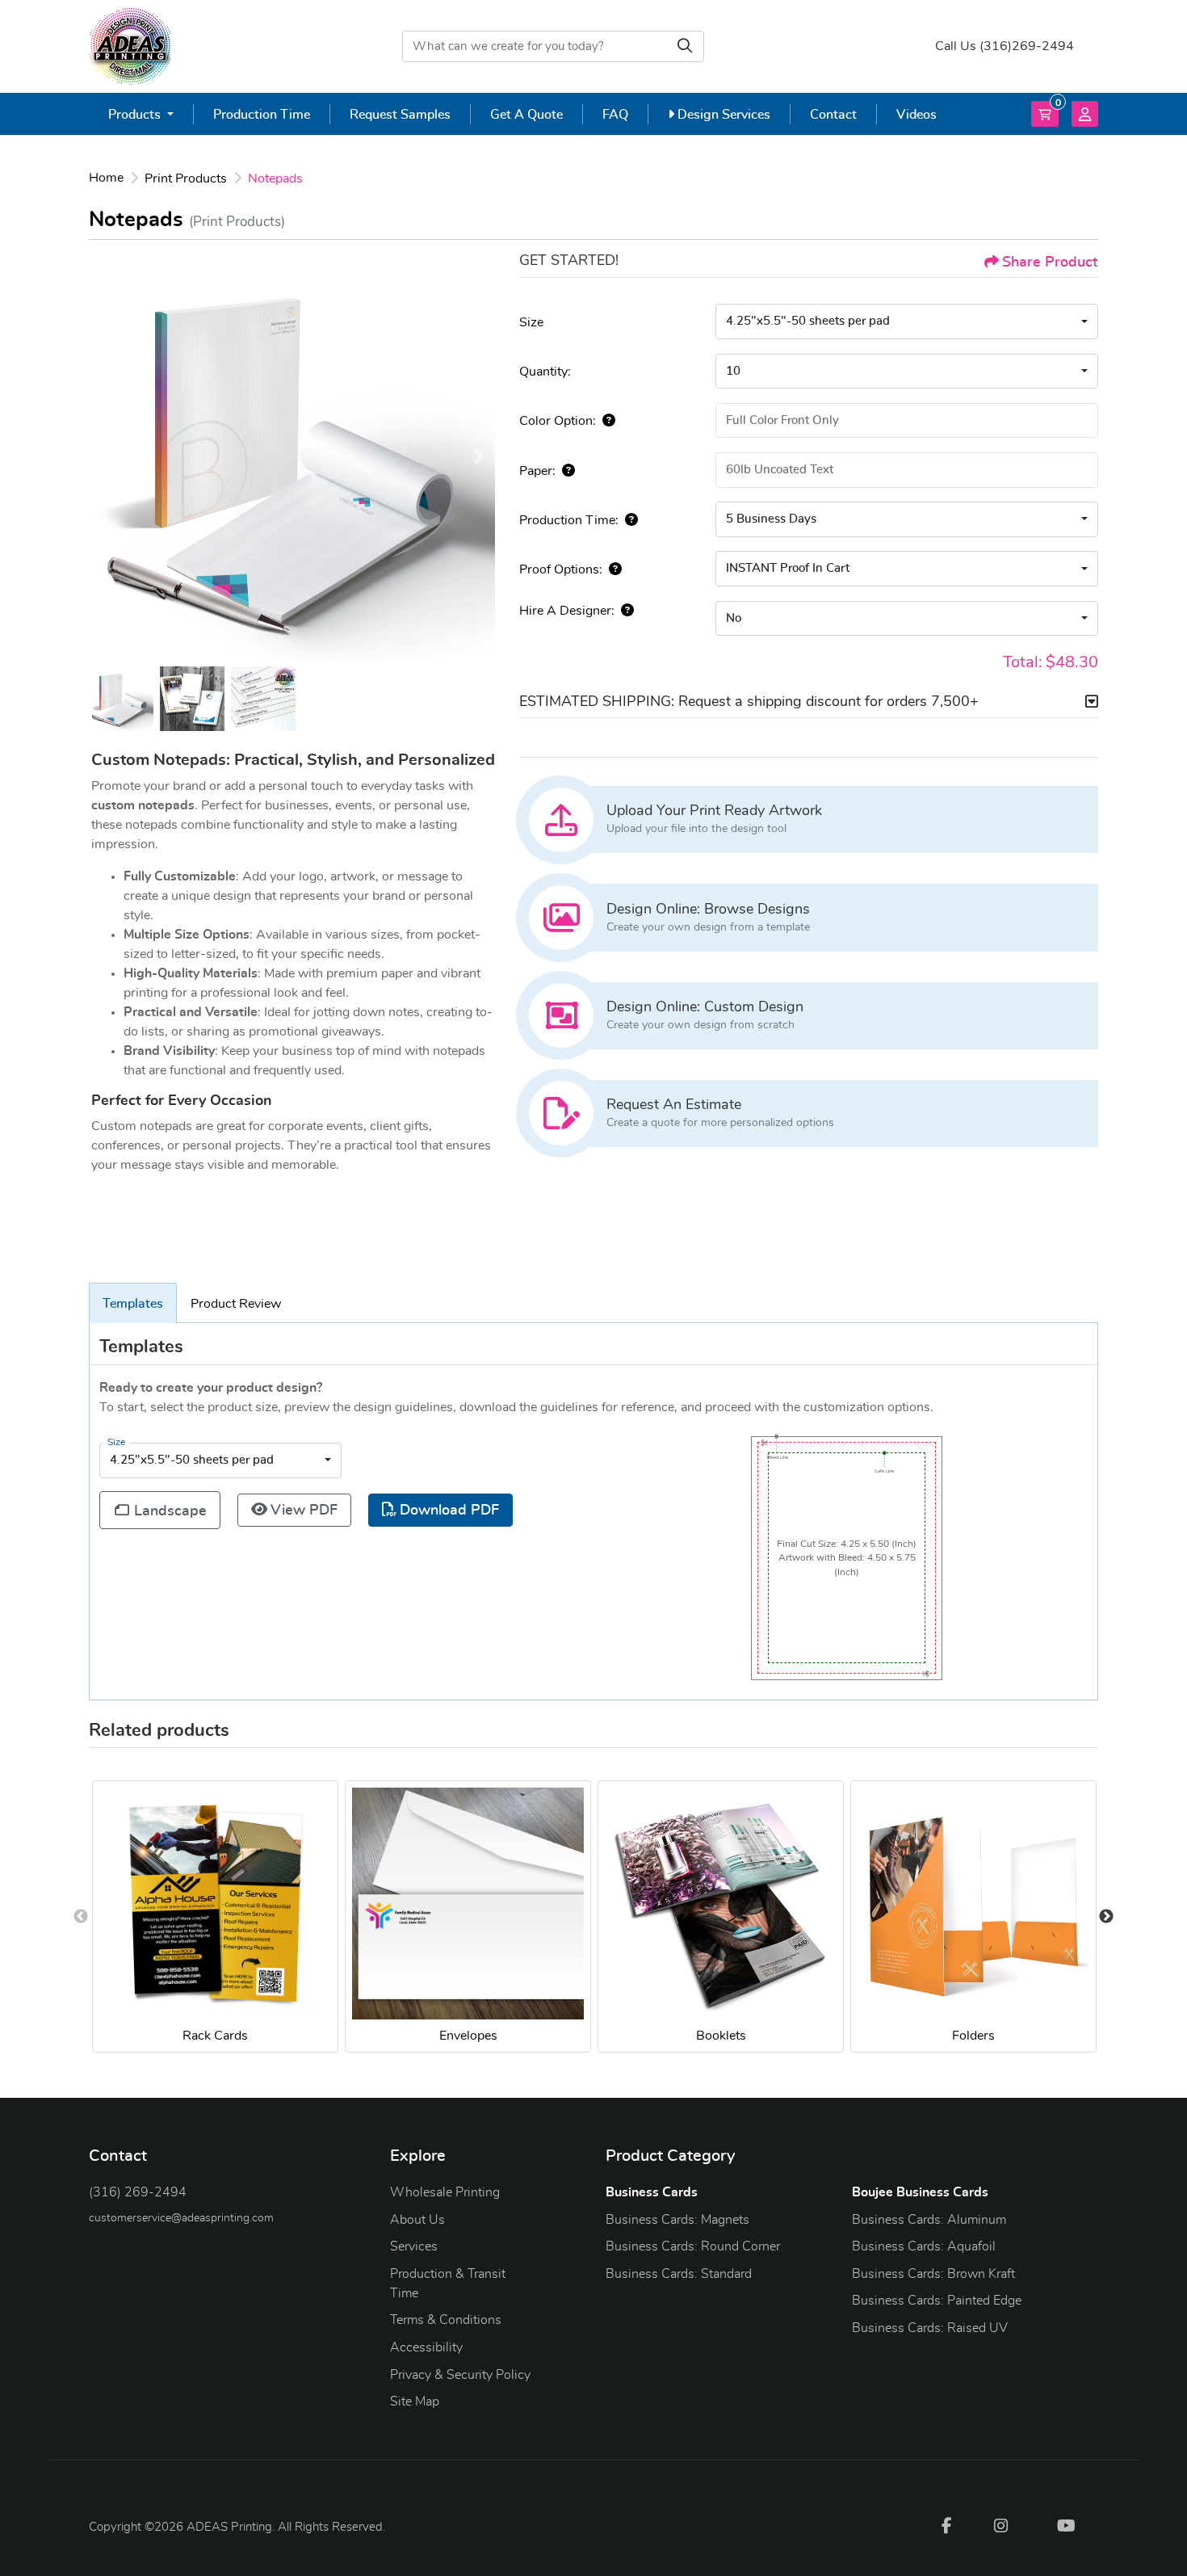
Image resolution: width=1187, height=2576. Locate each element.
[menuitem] (141, 114)
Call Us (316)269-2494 (1005, 46)
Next (1106, 1917)
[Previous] (105, 456)
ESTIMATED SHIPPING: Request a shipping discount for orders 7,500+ (749, 702)
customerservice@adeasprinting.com (181, 2218)
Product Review (236, 1304)
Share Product (1050, 263)
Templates (133, 1304)
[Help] (606, 421)
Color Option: (558, 421)
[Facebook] (946, 2525)
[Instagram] (1001, 2525)
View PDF (304, 1511)
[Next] (479, 456)
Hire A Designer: (567, 611)
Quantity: (545, 372)
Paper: (537, 471)
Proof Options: (561, 569)
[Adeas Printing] (130, 46)
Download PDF (449, 1511)
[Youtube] (1066, 2525)
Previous (81, 1917)
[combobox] (907, 321)
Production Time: (569, 520)
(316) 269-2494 (138, 2192)
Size (531, 322)
